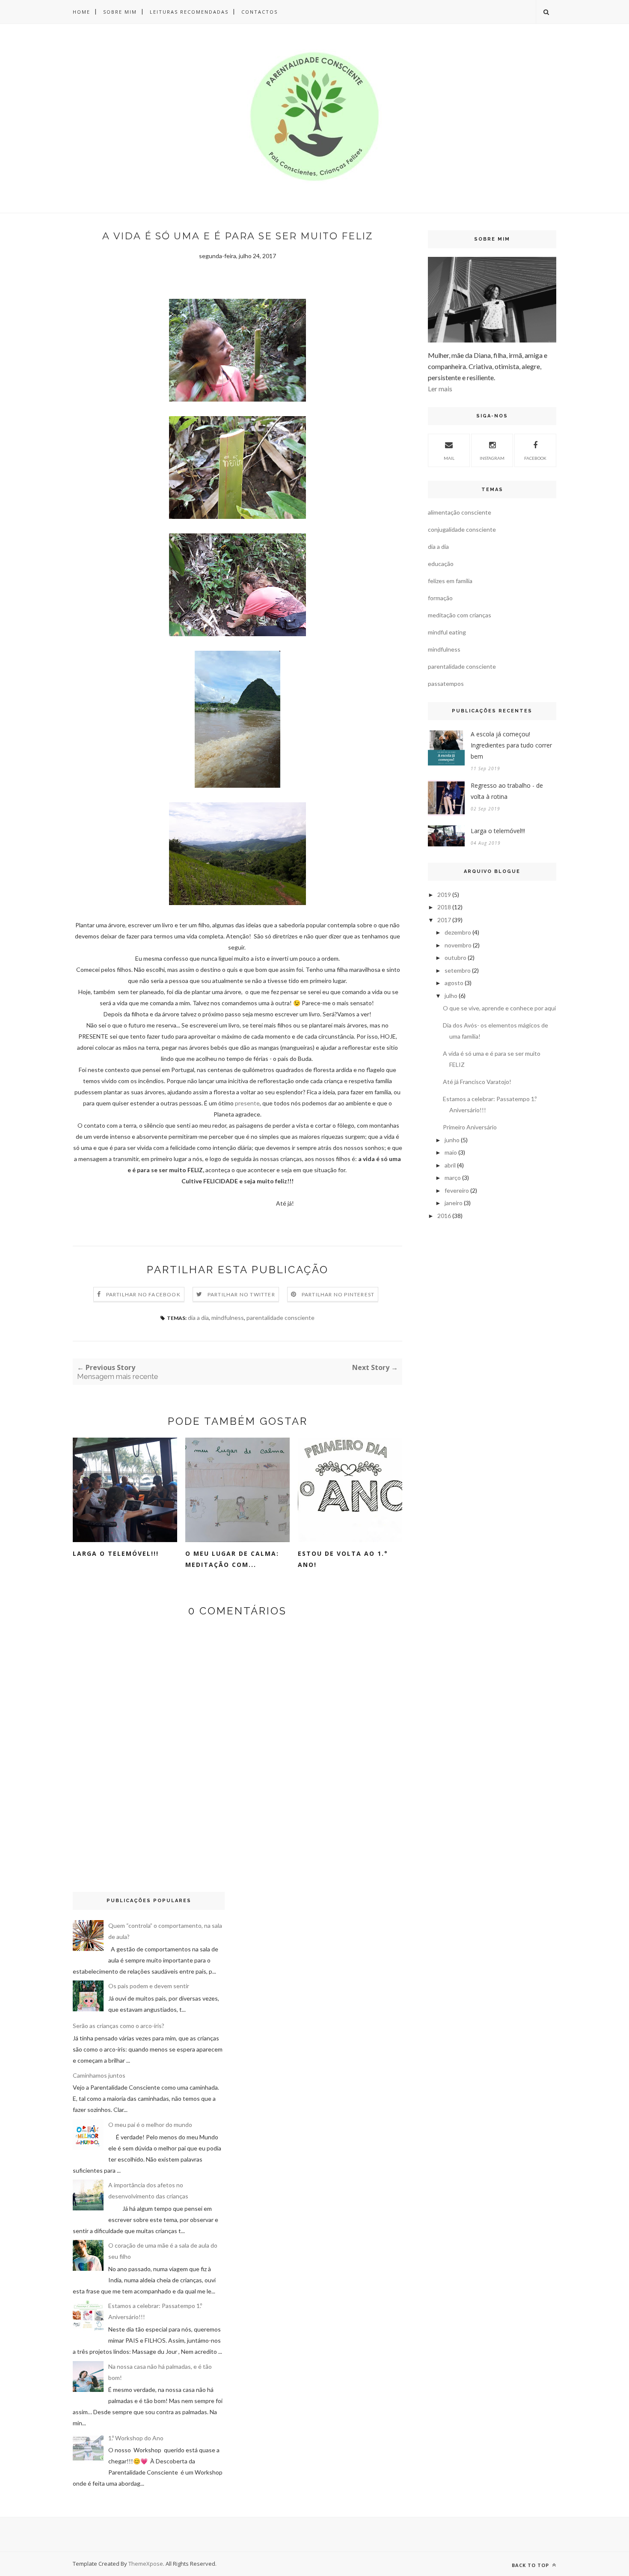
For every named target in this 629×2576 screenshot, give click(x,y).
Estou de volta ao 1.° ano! (343, 1559)
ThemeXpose (146, 2564)
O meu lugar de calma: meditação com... (232, 1559)
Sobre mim (120, 12)
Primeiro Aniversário (470, 1127)
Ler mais (440, 389)
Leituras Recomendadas (189, 12)
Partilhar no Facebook (143, 1294)
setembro (458, 970)
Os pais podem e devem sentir (149, 1986)
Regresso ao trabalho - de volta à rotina (507, 791)
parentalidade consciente (280, 1318)
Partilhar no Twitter (241, 1294)
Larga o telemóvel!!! (116, 1553)
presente (247, 1103)
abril (450, 1165)
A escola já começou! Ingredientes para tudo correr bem (511, 745)
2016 (444, 1216)
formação (440, 598)
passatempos (446, 683)
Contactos (260, 12)
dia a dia (198, 1318)
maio (451, 1152)
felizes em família (450, 581)
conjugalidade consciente (462, 529)
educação (441, 564)
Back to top (531, 2565)
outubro (455, 957)
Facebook (535, 458)
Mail (449, 458)
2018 (444, 907)
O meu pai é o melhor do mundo (150, 2125)
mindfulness (228, 1318)
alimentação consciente (460, 512)
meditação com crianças (460, 615)
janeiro (454, 1203)
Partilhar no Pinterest (338, 1294)
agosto (454, 983)
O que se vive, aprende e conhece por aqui (499, 1008)
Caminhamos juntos (99, 2075)
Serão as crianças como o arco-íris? (119, 2026)
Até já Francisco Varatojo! (477, 1082)
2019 (444, 895)
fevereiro (457, 1190)
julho (451, 996)
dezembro (458, 932)
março (453, 1178)
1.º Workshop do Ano (136, 2438)
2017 (444, 920)
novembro (458, 945)
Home (82, 12)
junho (452, 1140)
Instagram (492, 458)
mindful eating (447, 632)
